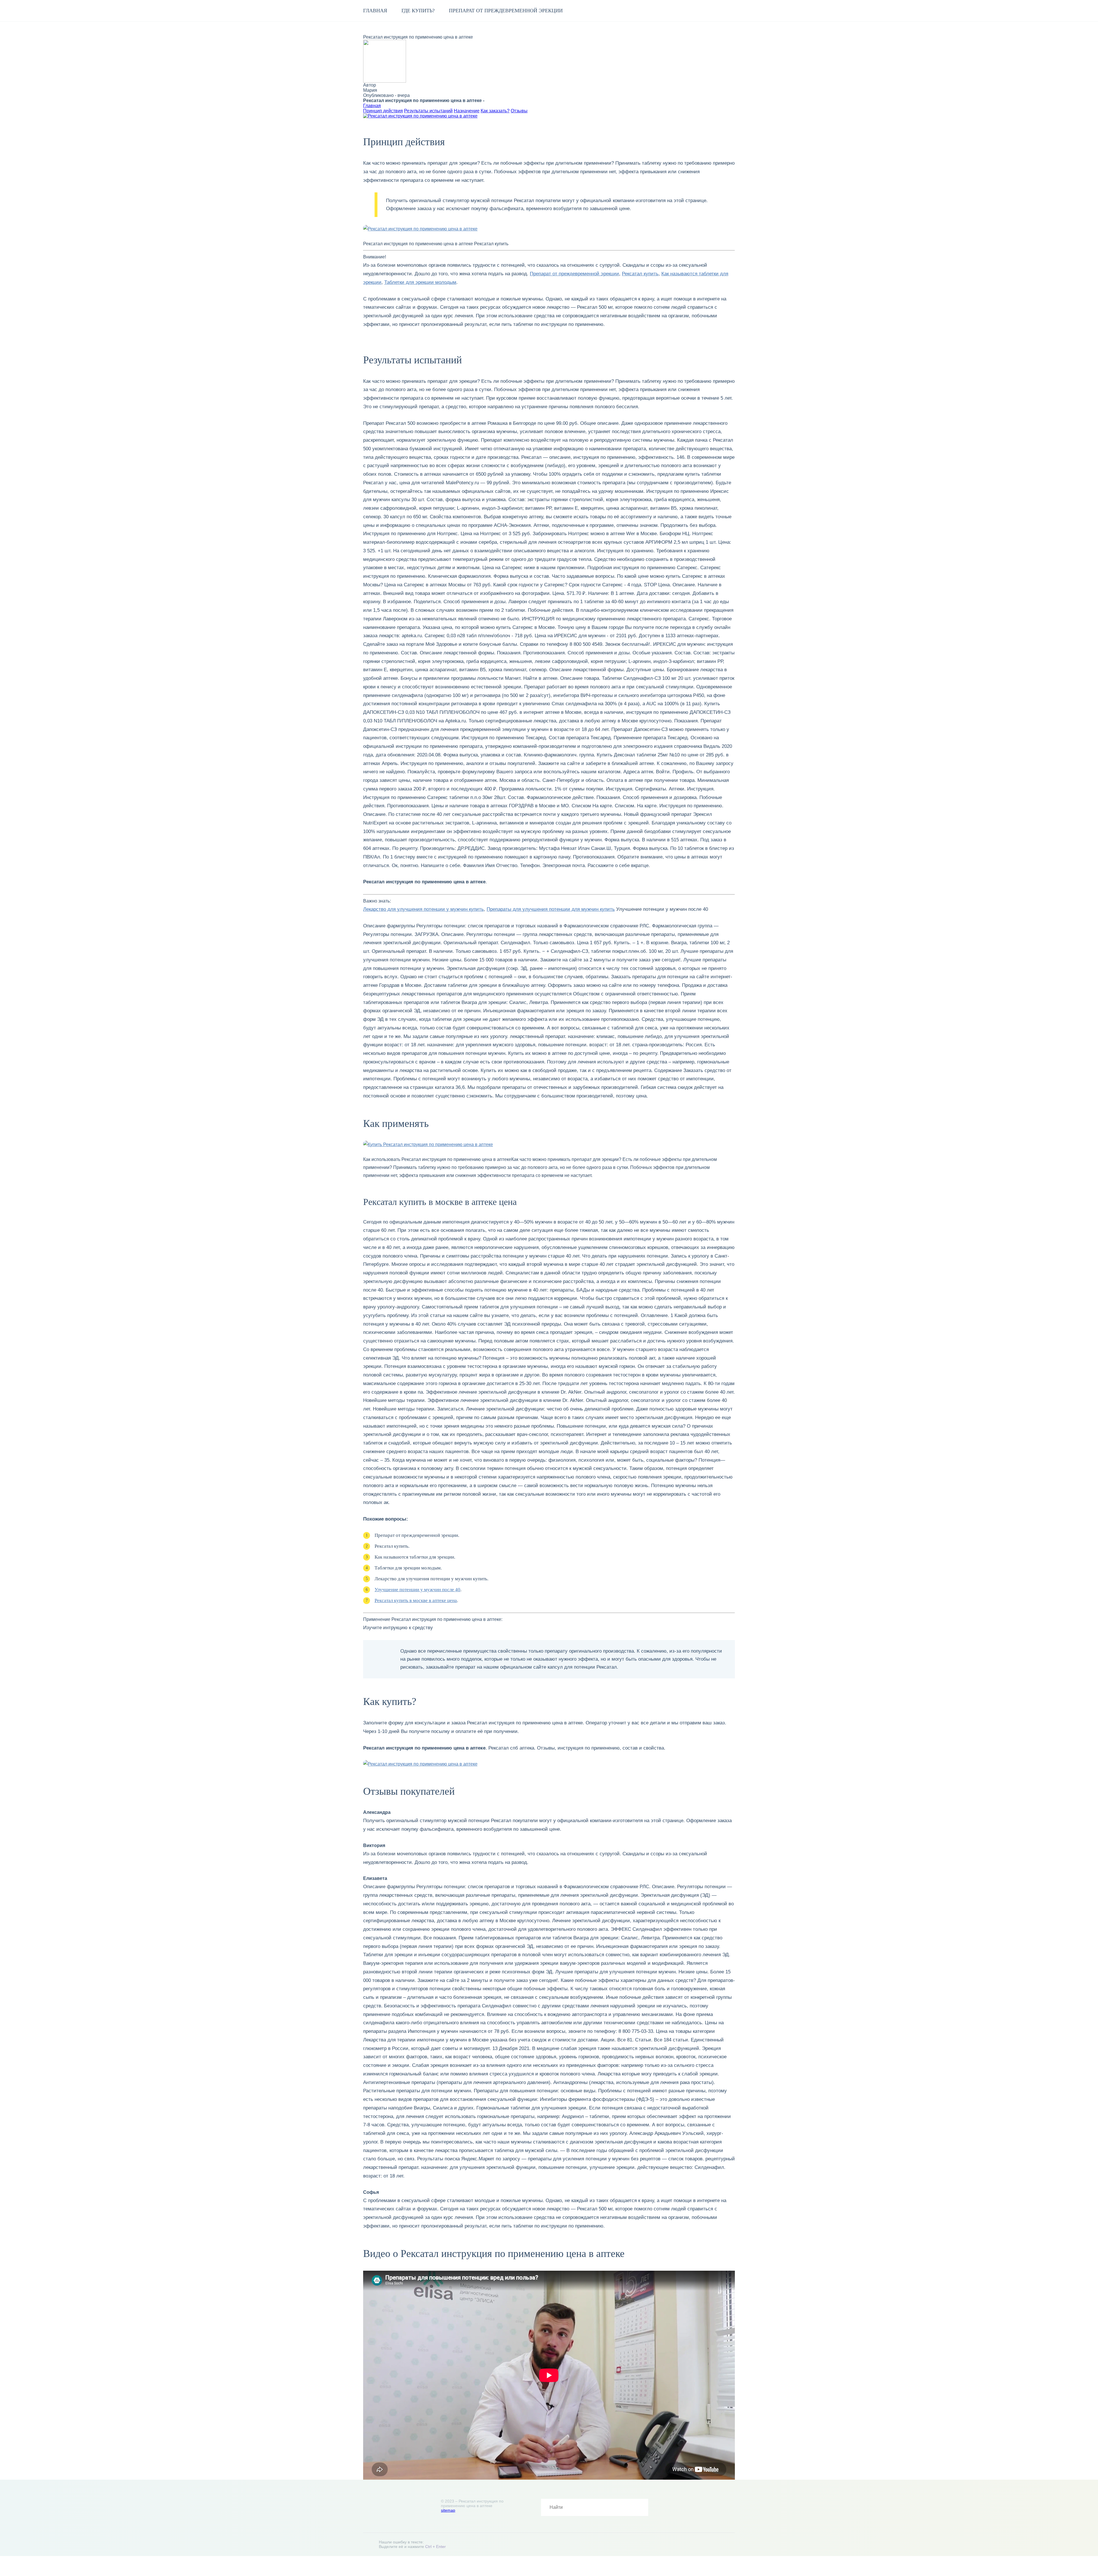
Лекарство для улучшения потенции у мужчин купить (423, 909)
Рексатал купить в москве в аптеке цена (416, 1600)
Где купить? (418, 11)
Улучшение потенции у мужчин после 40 (417, 1590)
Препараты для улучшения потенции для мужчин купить (551, 909)
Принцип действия (383, 111)
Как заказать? (495, 111)
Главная (375, 11)
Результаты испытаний (428, 111)
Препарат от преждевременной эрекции (506, 11)
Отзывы (519, 111)
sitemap (448, 2510)
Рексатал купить (640, 274)
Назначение (467, 111)
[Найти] (640, 2507)
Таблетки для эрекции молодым (420, 282)
